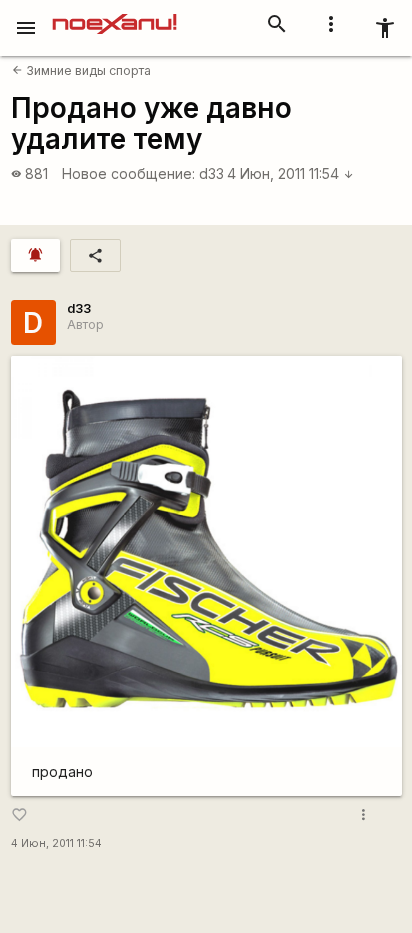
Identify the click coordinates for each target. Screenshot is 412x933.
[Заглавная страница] (114, 14)
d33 (211, 173)
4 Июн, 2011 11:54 (290, 173)
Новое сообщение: (128, 173)
